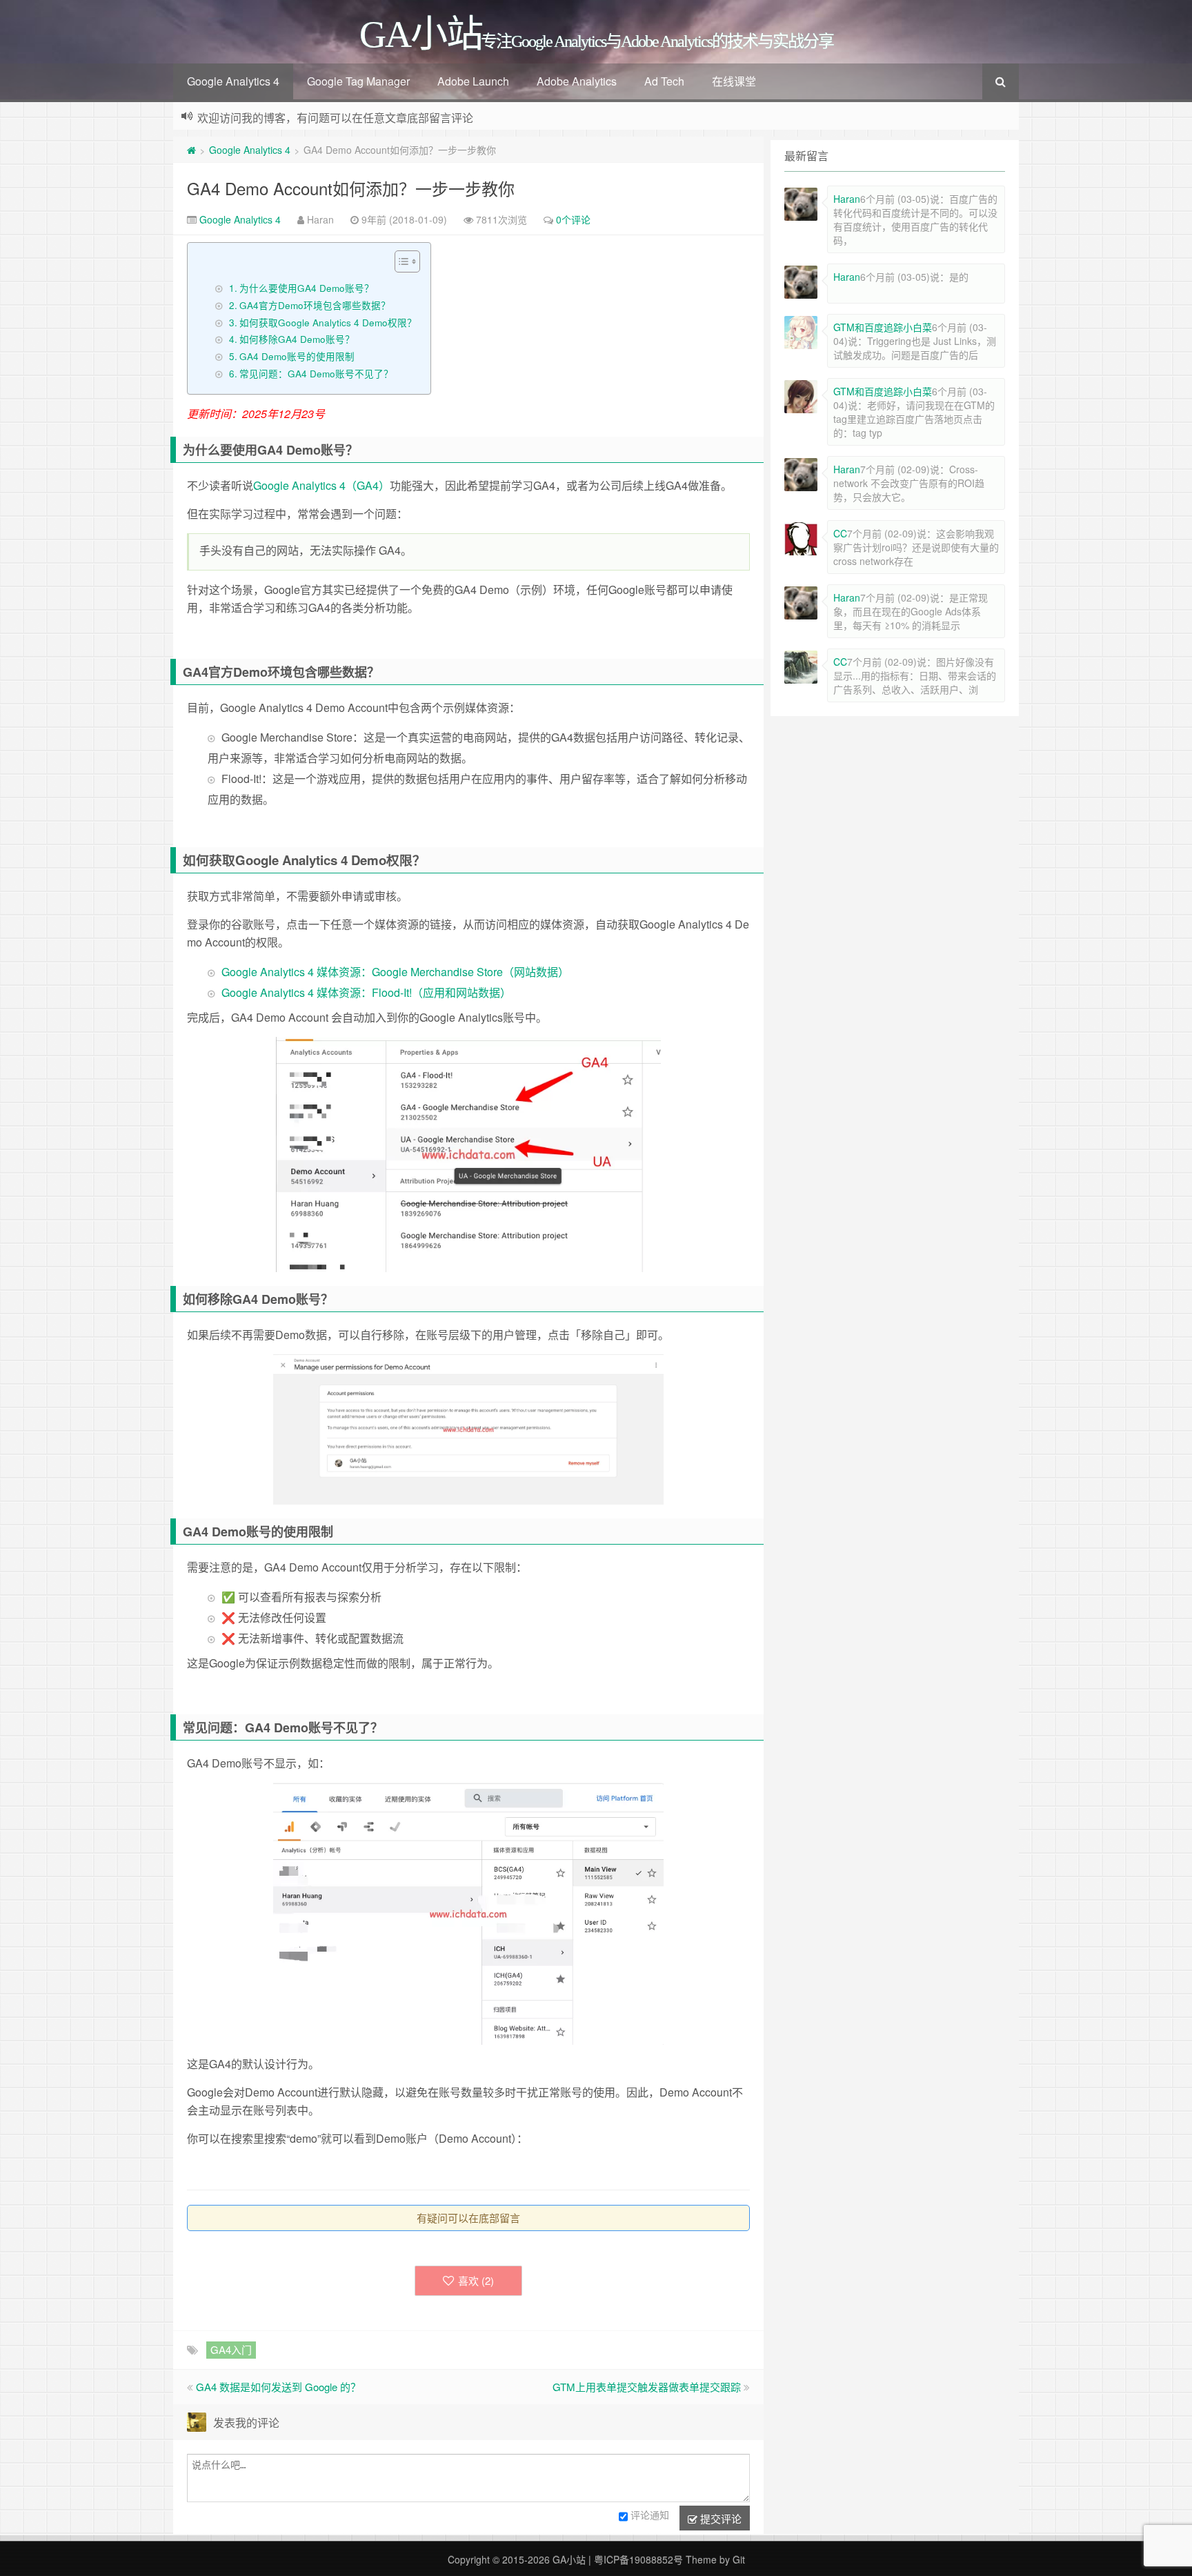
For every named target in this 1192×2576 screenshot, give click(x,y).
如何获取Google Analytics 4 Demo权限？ (328, 322)
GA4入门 (231, 2349)
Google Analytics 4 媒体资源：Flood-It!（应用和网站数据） (366, 992)
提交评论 (719, 2518)
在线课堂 (734, 81)
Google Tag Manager (358, 81)
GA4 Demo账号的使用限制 (297, 356)
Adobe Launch (473, 81)
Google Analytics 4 (233, 81)
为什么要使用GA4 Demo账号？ (307, 288)
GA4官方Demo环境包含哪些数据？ (315, 305)
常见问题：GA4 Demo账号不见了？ (316, 373)
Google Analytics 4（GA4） (321, 485)
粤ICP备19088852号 (638, 2559)
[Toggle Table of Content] (400, 261)
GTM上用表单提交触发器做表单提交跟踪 (647, 2387)
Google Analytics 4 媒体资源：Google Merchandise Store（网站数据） (395, 972)
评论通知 (650, 2515)
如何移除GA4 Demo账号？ (297, 339)
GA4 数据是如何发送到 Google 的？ (278, 2387)
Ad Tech (664, 81)
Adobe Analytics (577, 81)
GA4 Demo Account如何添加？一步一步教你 (351, 188)
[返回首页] (191, 150)
